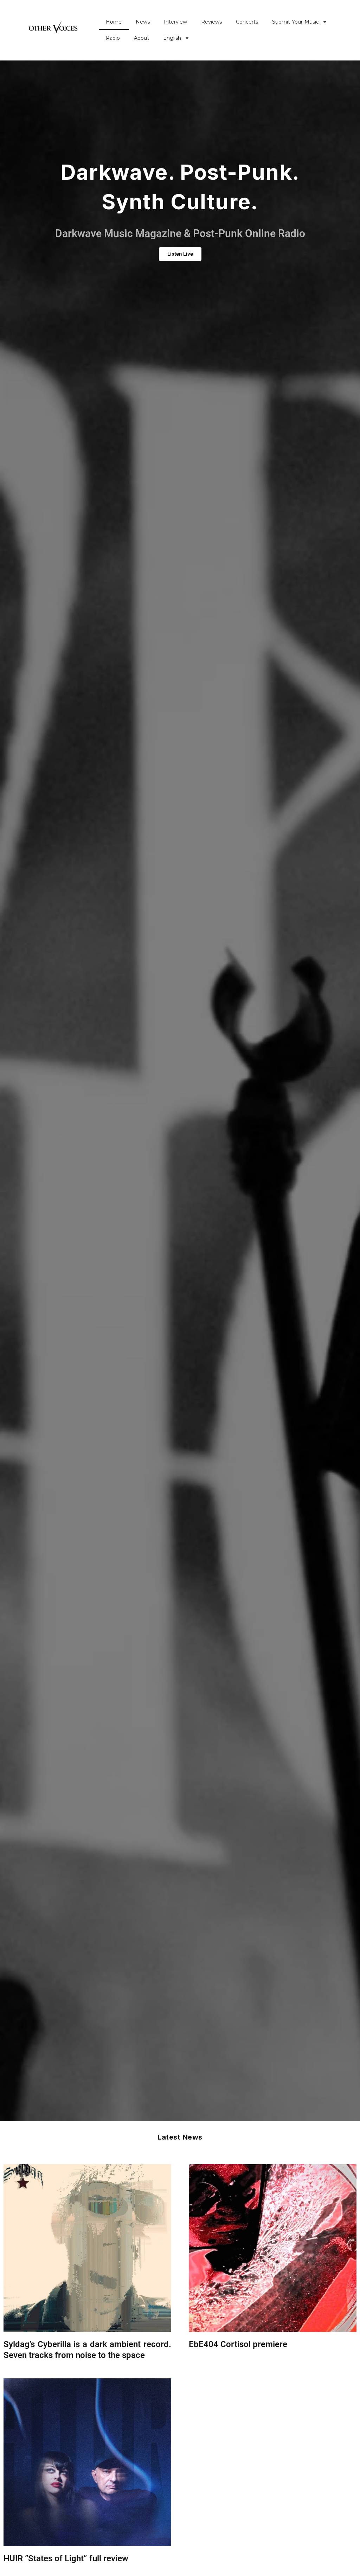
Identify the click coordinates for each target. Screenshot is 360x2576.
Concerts (247, 22)
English (172, 38)
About (142, 38)
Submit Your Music (295, 22)
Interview (175, 22)
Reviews (211, 22)
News (143, 22)
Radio (113, 38)
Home (114, 22)
